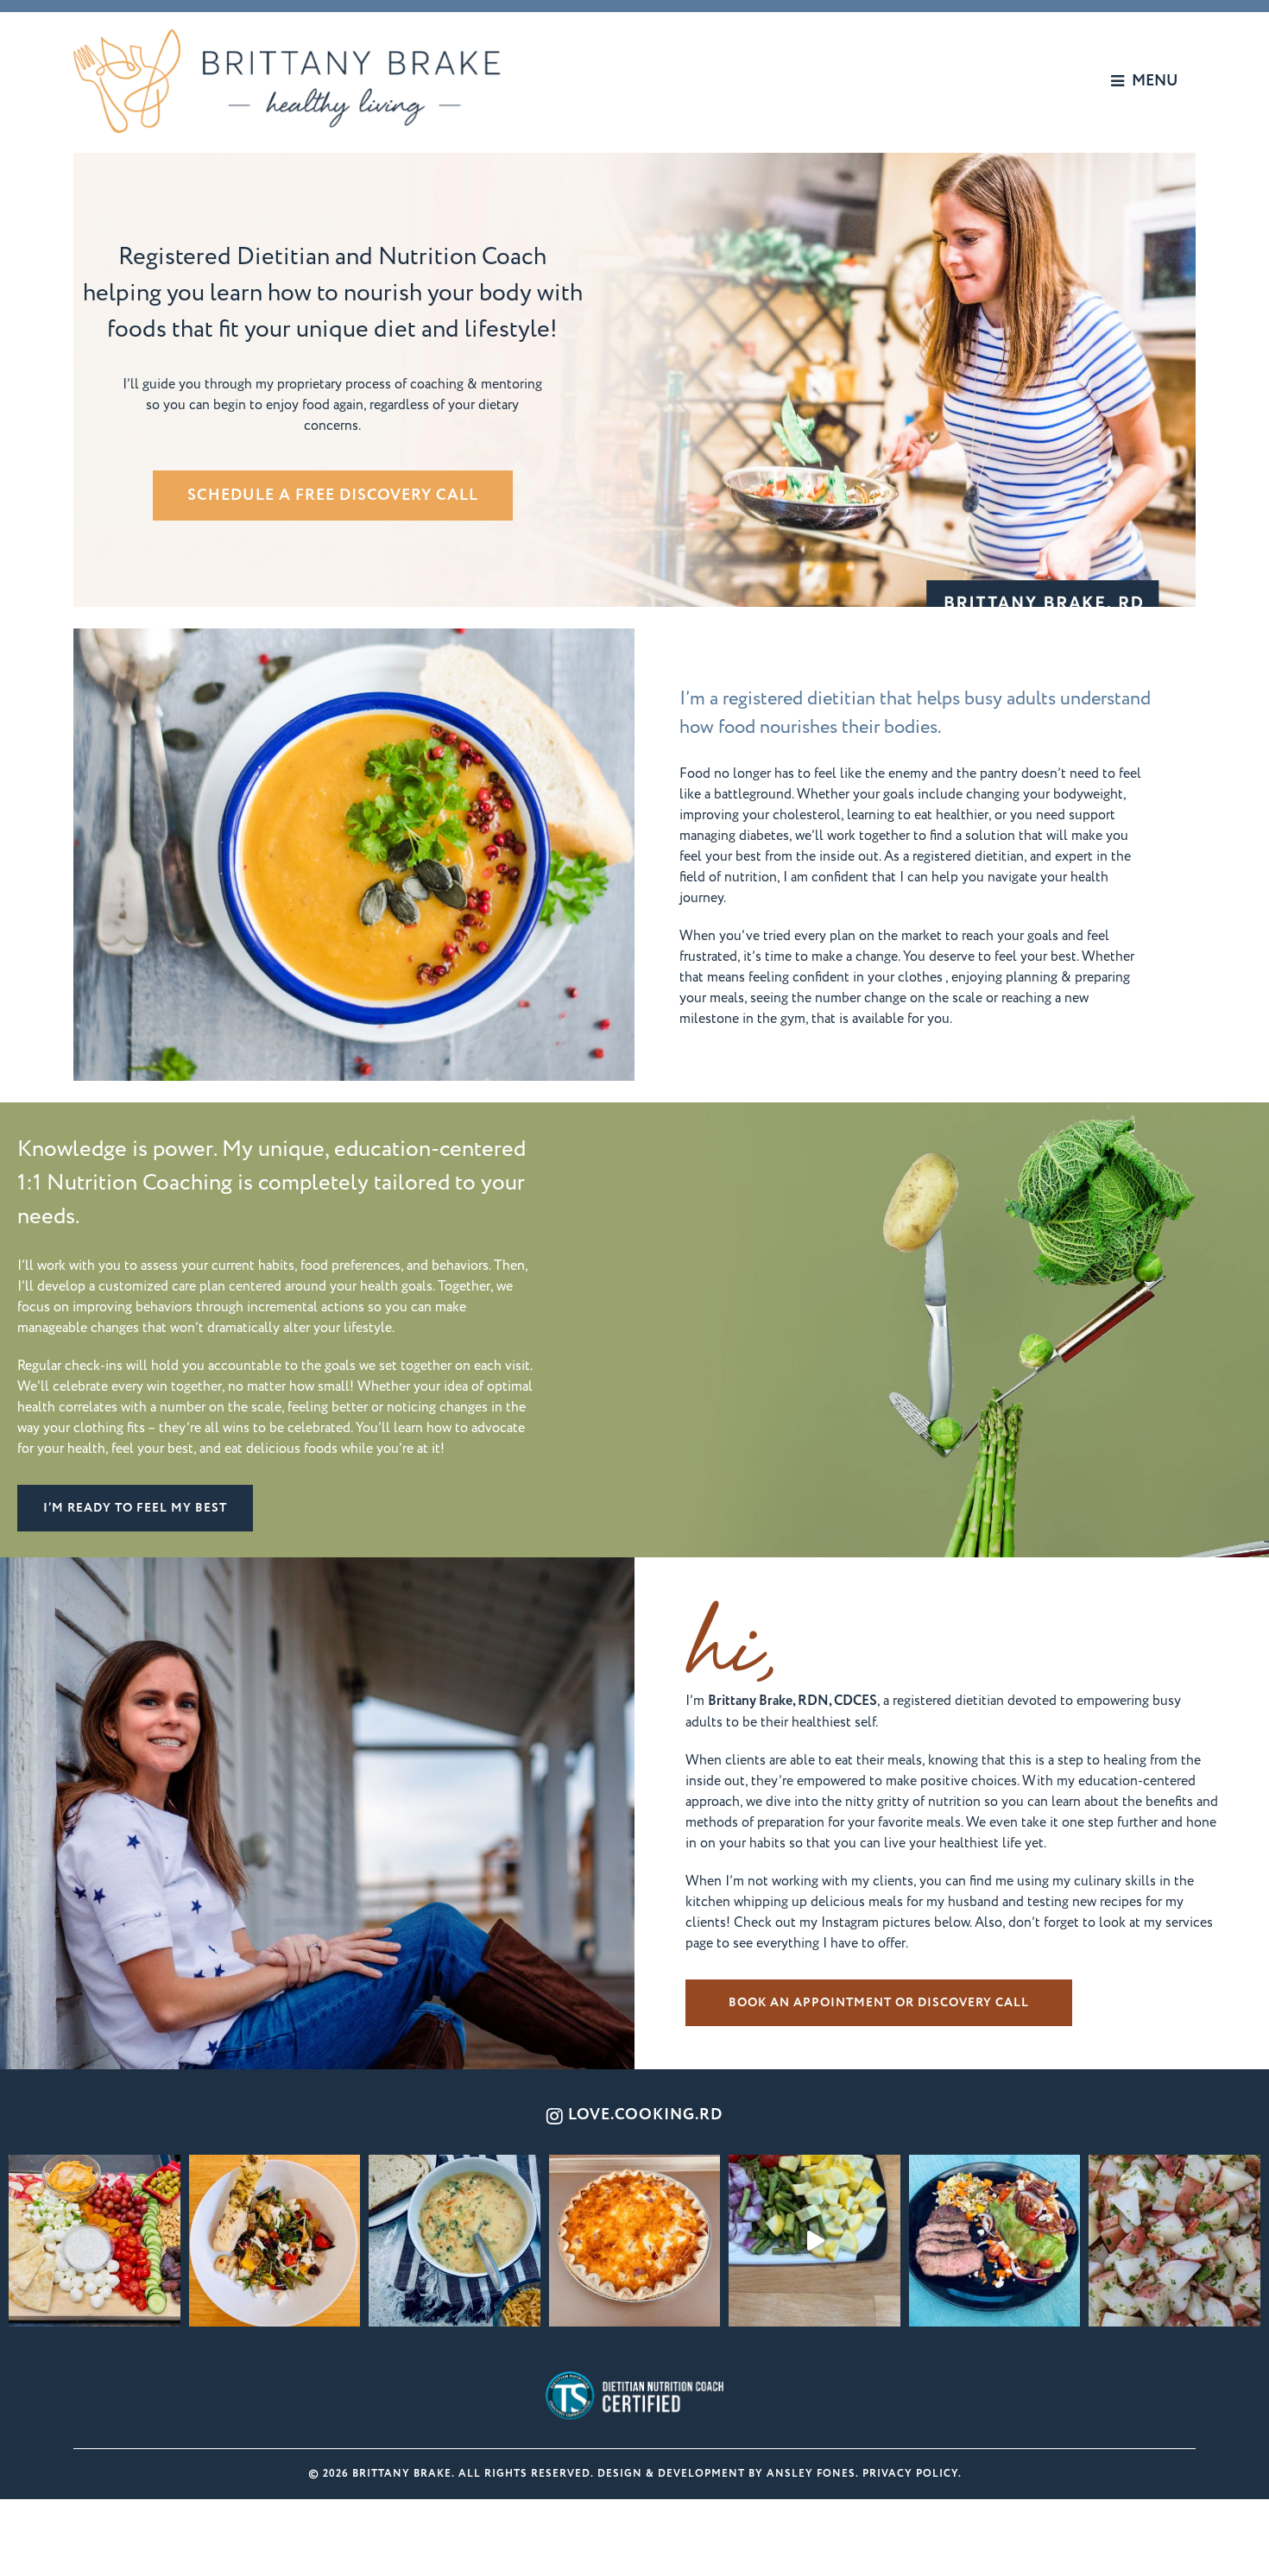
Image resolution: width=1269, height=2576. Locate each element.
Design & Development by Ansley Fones (726, 2474)
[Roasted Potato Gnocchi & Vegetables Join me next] (275, 2241)
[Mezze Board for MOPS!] (95, 2241)
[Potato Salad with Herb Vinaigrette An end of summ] (1174, 2241)
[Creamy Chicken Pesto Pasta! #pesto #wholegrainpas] (814, 2241)
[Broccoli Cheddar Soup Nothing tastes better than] (455, 2241)
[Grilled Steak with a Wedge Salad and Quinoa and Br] (995, 2241)
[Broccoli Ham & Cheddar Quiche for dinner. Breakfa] (635, 2241)
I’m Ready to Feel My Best (135, 1508)
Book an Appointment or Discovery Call (879, 2003)
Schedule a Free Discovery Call (333, 496)
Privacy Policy (910, 2474)
